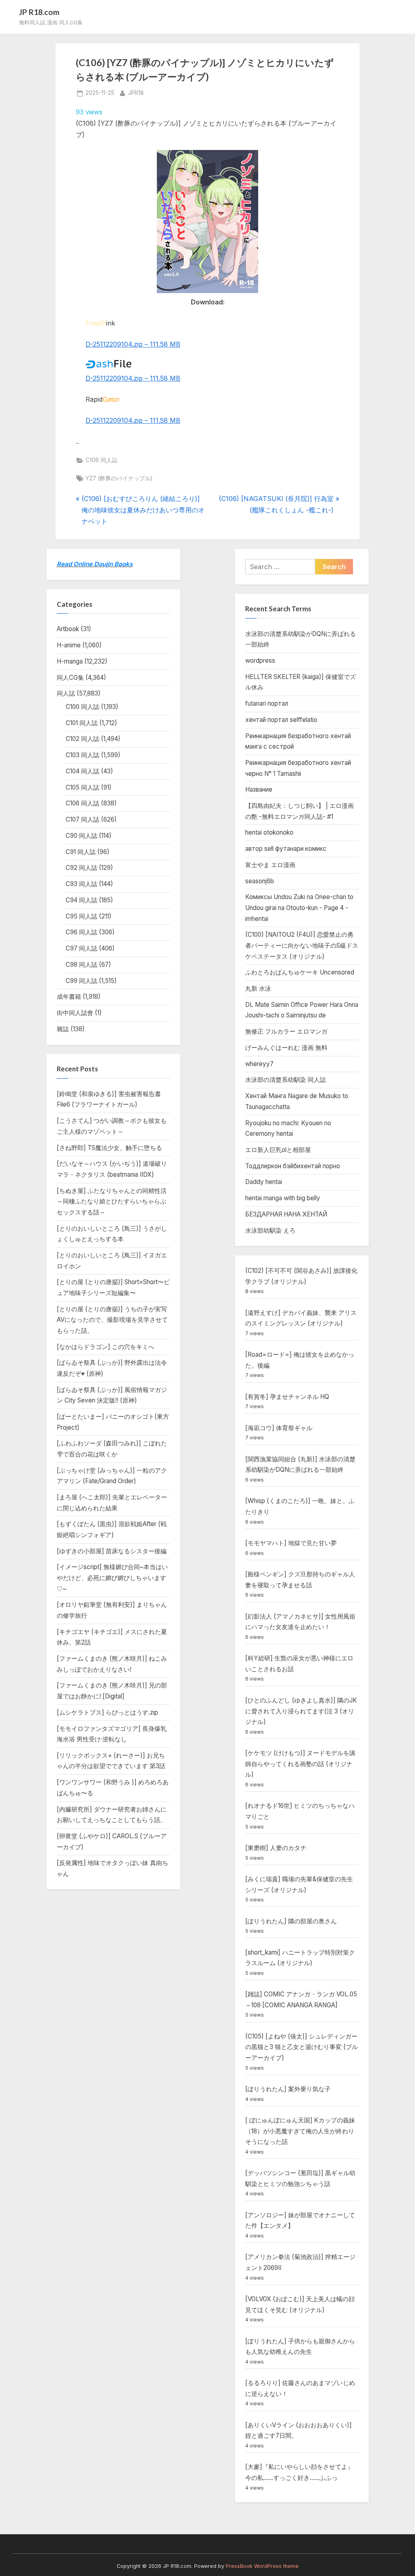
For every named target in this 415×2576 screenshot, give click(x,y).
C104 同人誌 (82, 771)
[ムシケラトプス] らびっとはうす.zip (107, 1712)
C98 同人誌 (81, 965)
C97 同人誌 (81, 948)
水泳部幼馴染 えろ (270, 1230)
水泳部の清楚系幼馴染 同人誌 (286, 1080)
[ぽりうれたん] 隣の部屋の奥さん (291, 1921)
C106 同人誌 (102, 460)
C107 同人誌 (82, 819)
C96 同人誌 (81, 932)
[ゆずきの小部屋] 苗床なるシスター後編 (112, 1551)
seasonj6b (260, 881)
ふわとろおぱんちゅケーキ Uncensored (300, 972)
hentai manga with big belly (283, 1198)
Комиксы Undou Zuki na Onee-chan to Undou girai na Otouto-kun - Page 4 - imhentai (299, 908)
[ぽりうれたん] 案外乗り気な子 (288, 2089)
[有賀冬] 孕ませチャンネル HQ (287, 1397)
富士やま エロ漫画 (270, 865)
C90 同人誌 (81, 836)
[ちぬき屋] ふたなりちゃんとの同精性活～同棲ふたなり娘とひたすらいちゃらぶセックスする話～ (112, 1201)
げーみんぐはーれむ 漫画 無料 (286, 1048)
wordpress (260, 661)
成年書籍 (69, 997)
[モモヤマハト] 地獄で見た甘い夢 (291, 1543)
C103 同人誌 (82, 755)
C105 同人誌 (82, 787)
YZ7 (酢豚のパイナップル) (119, 478)
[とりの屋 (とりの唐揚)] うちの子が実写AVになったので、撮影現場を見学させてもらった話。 (112, 1320)
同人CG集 (70, 678)
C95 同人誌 (81, 916)
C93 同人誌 (81, 884)
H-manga (70, 661)
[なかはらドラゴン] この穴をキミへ (106, 1347)
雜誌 (63, 1029)
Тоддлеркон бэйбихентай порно (293, 1166)
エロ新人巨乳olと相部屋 (278, 1150)
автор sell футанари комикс (286, 849)
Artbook (68, 629)
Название (259, 789)
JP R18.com (39, 12)
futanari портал (267, 703)
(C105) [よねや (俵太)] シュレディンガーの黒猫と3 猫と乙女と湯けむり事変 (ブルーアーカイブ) (302, 2047)
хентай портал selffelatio (281, 720)
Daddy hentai (264, 1182)
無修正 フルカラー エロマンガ (286, 1031)
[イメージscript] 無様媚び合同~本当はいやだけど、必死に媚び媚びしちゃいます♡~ (112, 1578)
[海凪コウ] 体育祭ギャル (279, 1428)
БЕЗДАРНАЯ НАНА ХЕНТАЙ (286, 1214)
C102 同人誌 (82, 739)
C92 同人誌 (81, 868)
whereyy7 (259, 1064)
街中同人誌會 (75, 1013)
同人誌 (66, 693)
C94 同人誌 (81, 900)
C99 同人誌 (81, 981)
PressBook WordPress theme (262, 2566)
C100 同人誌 (82, 707)
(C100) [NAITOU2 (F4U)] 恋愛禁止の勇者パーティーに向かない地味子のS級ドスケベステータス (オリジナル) (302, 945)
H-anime (69, 645)
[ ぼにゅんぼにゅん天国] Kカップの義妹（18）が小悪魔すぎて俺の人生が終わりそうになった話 (300, 2131)
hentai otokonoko (269, 832)
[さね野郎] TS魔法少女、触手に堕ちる (109, 1148)
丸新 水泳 (258, 988)
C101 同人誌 (82, 723)
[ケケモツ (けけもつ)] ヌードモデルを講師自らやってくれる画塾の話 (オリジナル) (300, 1764)
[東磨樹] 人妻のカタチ (276, 1848)
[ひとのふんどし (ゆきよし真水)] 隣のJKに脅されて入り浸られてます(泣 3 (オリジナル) (301, 1711)
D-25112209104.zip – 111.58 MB (133, 344)
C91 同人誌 (81, 852)
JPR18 (136, 93)
